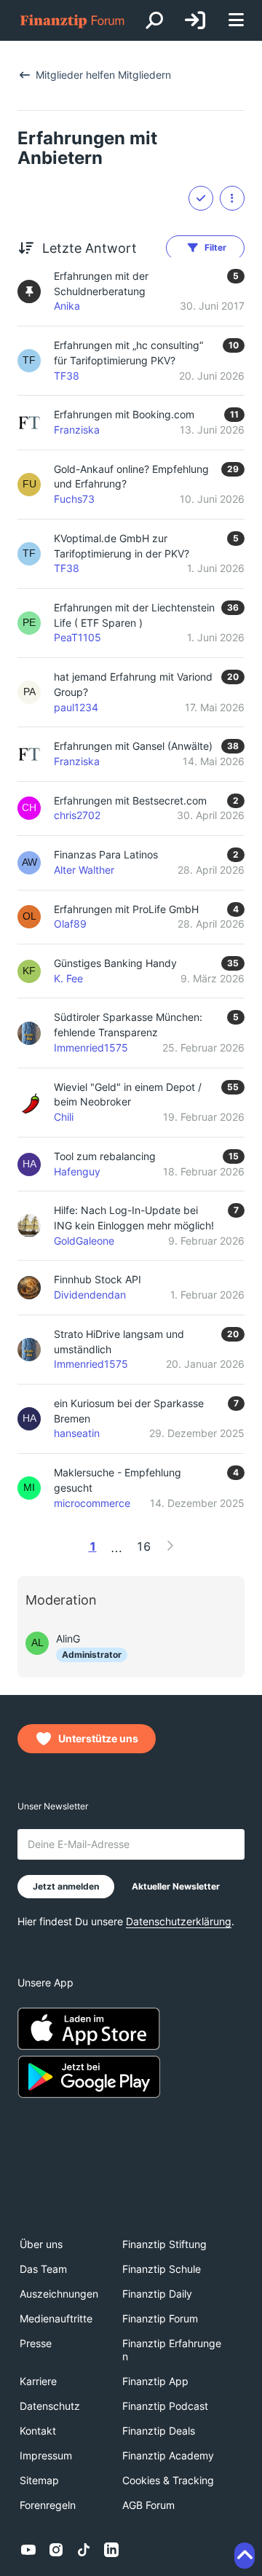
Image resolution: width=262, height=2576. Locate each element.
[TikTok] (84, 2550)
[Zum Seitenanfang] (245, 2556)
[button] (232, 198)
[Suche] (154, 20)
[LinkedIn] (111, 2550)
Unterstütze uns (98, 1738)
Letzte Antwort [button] (90, 248)
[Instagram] (56, 2550)
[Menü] (236, 21)
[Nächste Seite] (170, 1546)
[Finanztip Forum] (73, 21)
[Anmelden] (195, 20)
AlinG (68, 1639)
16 (143, 1546)
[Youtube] (28, 2550)
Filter (215, 247)
